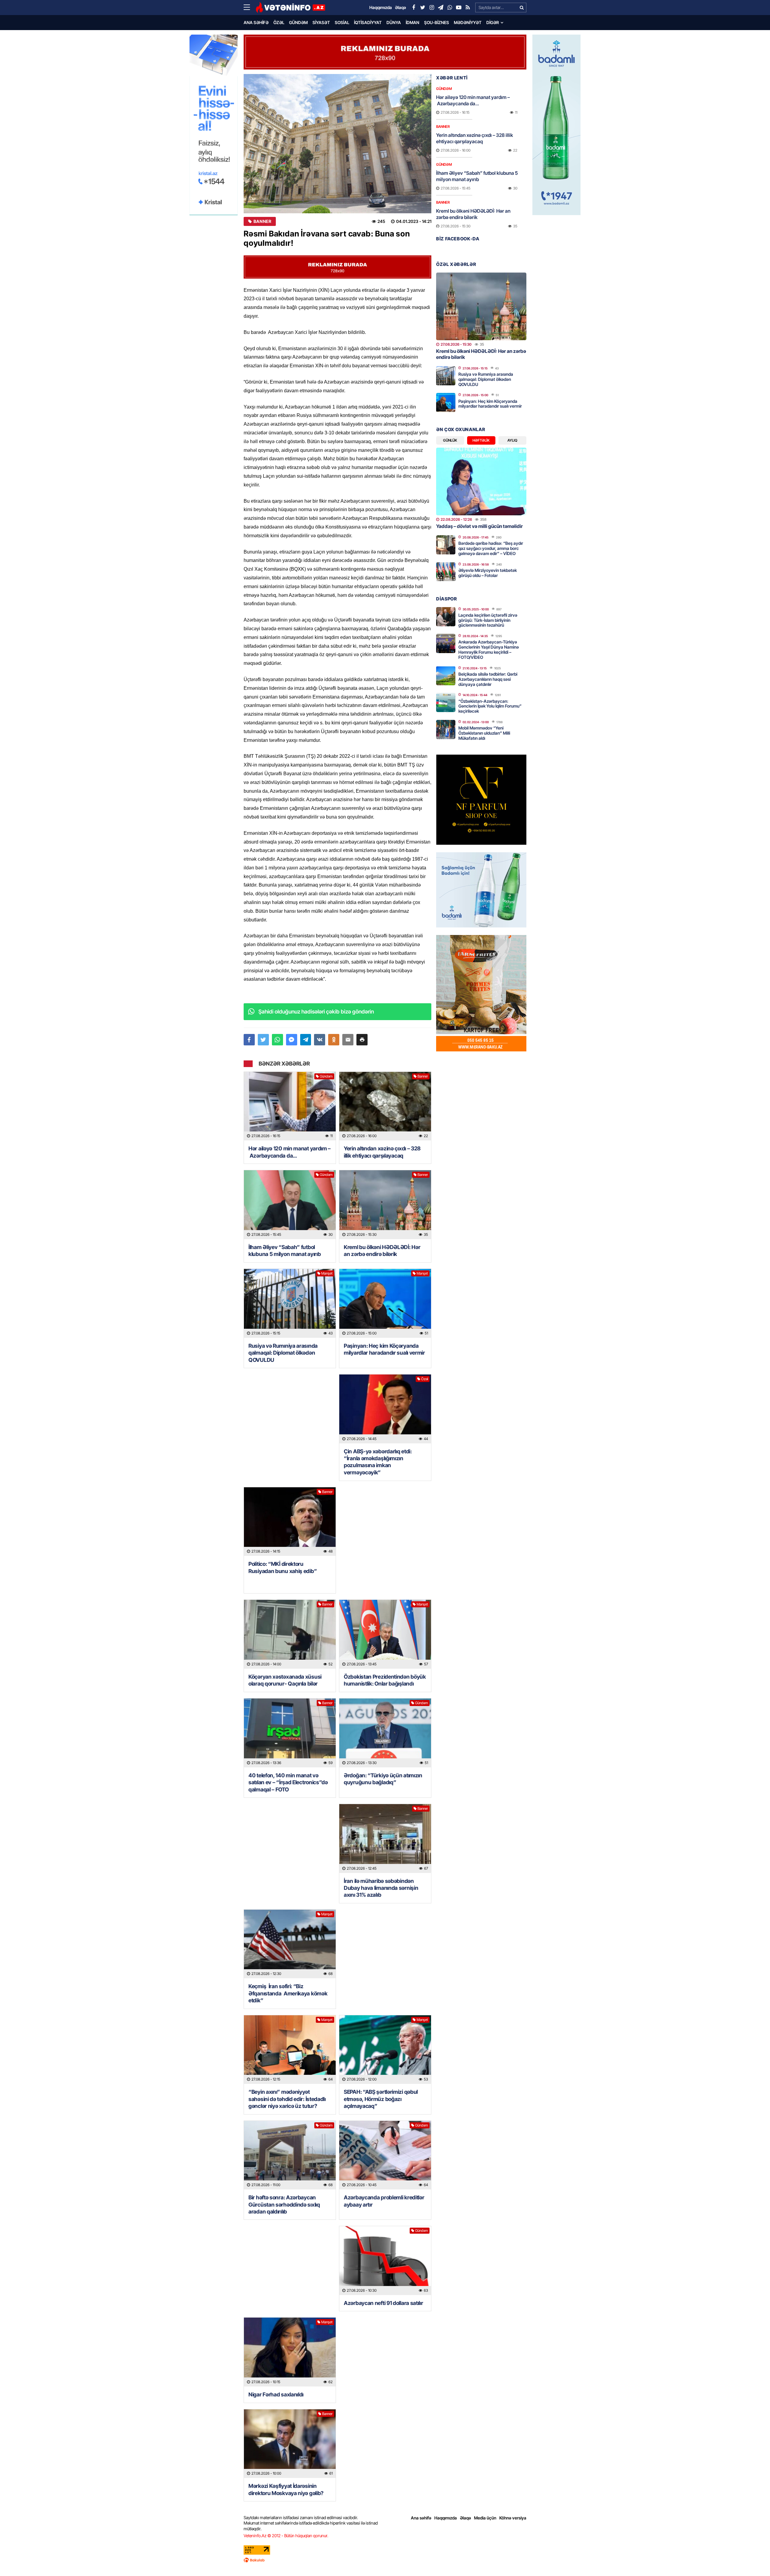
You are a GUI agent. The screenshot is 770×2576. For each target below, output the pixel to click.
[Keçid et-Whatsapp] (450, 8)
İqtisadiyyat (368, 22)
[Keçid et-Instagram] (432, 8)
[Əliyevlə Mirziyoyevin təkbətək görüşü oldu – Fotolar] (446, 572)
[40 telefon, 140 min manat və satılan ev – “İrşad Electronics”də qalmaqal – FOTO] (290, 1733)
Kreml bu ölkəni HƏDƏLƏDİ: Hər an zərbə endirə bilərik (382, 1251)
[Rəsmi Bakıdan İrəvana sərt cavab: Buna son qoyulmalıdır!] (337, 144)
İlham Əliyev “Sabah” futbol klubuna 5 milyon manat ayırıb (285, 1251)
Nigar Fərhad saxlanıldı (276, 2394)
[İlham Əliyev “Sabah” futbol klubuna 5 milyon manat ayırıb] (290, 1205)
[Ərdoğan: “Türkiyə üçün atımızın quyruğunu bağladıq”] (385, 1733)
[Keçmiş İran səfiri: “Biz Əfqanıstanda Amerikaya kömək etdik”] (290, 1944)
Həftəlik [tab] (481, 440)
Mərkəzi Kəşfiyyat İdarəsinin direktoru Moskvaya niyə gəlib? (286, 2489)
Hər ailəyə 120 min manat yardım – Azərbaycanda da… (290, 1152)
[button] (362, 1040)
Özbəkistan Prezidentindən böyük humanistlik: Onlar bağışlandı (385, 1680)
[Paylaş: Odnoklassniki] (334, 1040)
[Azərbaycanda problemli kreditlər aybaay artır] (385, 2155)
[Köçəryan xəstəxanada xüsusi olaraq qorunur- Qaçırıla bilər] (290, 1634)
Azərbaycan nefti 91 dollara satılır (383, 2303)
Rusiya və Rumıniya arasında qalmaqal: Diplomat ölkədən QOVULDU (283, 1353)
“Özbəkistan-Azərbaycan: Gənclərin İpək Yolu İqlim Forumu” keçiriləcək (490, 706)
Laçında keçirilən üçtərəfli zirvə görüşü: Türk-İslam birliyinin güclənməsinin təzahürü (488, 620)
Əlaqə (465, 2518)
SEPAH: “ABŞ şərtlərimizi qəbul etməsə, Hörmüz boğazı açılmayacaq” (381, 2099)
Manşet (327, 1273)
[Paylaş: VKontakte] (320, 1040)
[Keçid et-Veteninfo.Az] (290, 8)
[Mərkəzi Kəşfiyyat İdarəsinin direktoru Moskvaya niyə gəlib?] (290, 2444)
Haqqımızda (446, 2518)
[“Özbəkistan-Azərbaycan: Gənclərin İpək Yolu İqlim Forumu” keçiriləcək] (446, 702)
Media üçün (485, 2518)
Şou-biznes (437, 22)
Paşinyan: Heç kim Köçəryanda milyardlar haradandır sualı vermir (384, 1349)
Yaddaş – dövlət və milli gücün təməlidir (479, 526)
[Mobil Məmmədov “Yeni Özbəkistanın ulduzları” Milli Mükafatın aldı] (446, 730)
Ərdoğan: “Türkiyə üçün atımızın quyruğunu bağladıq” (383, 1779)
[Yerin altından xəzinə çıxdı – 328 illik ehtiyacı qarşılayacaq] (385, 1106)
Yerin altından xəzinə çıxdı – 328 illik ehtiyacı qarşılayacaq (382, 1152)
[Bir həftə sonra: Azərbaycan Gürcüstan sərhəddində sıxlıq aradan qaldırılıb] (290, 2155)
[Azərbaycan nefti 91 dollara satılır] (385, 2261)
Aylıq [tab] (512, 440)
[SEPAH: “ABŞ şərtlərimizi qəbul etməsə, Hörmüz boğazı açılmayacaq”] (385, 2050)
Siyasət (321, 22)
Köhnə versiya (513, 2518)
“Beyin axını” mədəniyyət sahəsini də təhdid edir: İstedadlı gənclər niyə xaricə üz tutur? (287, 2099)
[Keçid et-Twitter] (423, 8)
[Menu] (250, 8)
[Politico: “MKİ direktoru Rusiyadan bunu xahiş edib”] (290, 1522)
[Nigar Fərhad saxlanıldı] (290, 2352)
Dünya (394, 22)
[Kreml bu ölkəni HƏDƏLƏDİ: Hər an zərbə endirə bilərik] (385, 1205)
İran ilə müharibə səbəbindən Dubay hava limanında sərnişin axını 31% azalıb (381, 1888)
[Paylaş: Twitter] (263, 1040)
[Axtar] (522, 8)
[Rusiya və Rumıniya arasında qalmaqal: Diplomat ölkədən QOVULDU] (290, 1303)
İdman (413, 22)
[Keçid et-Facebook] (414, 8)
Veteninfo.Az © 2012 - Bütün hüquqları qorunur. (286, 2536)
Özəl (279, 22)
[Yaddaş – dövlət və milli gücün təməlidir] (481, 481)
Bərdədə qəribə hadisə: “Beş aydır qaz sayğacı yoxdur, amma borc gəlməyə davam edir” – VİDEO (491, 548)
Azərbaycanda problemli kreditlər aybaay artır (384, 2201)
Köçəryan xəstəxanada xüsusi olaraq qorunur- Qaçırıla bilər (285, 1680)
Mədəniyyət (468, 22)
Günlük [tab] (450, 440)
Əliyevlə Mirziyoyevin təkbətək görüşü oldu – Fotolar (488, 573)
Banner (262, 221)
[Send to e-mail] (348, 1040)
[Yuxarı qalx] (753, 2559)
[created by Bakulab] (385, 2560)
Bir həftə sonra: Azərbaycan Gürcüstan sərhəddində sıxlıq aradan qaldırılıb (284, 2204)
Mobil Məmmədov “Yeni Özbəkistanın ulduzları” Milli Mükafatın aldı (484, 733)
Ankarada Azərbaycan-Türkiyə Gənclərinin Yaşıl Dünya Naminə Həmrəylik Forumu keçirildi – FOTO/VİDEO (489, 649)
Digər (493, 22)
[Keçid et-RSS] (468, 8)
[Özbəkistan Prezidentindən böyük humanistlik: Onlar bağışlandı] (385, 1634)
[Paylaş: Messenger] (292, 1040)
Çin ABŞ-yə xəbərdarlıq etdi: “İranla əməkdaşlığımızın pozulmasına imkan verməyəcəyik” (378, 1462)
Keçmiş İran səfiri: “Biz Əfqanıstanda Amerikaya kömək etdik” (288, 1993)
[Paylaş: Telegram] (306, 1040)
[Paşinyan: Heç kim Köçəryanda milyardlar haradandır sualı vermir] (385, 1303)
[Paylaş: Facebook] (249, 1040)
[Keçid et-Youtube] (459, 8)
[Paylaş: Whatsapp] (277, 1040)
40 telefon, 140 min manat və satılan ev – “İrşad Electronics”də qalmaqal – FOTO (288, 1782)
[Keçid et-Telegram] (441, 8)
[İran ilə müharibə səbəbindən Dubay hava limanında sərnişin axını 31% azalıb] (385, 1839)
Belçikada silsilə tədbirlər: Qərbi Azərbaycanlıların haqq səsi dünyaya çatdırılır (488, 679)
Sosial (342, 22)
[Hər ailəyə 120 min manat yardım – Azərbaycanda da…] (290, 1106)
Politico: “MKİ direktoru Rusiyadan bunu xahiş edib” (283, 1567)
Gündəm (298, 22)
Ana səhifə (256, 22)
